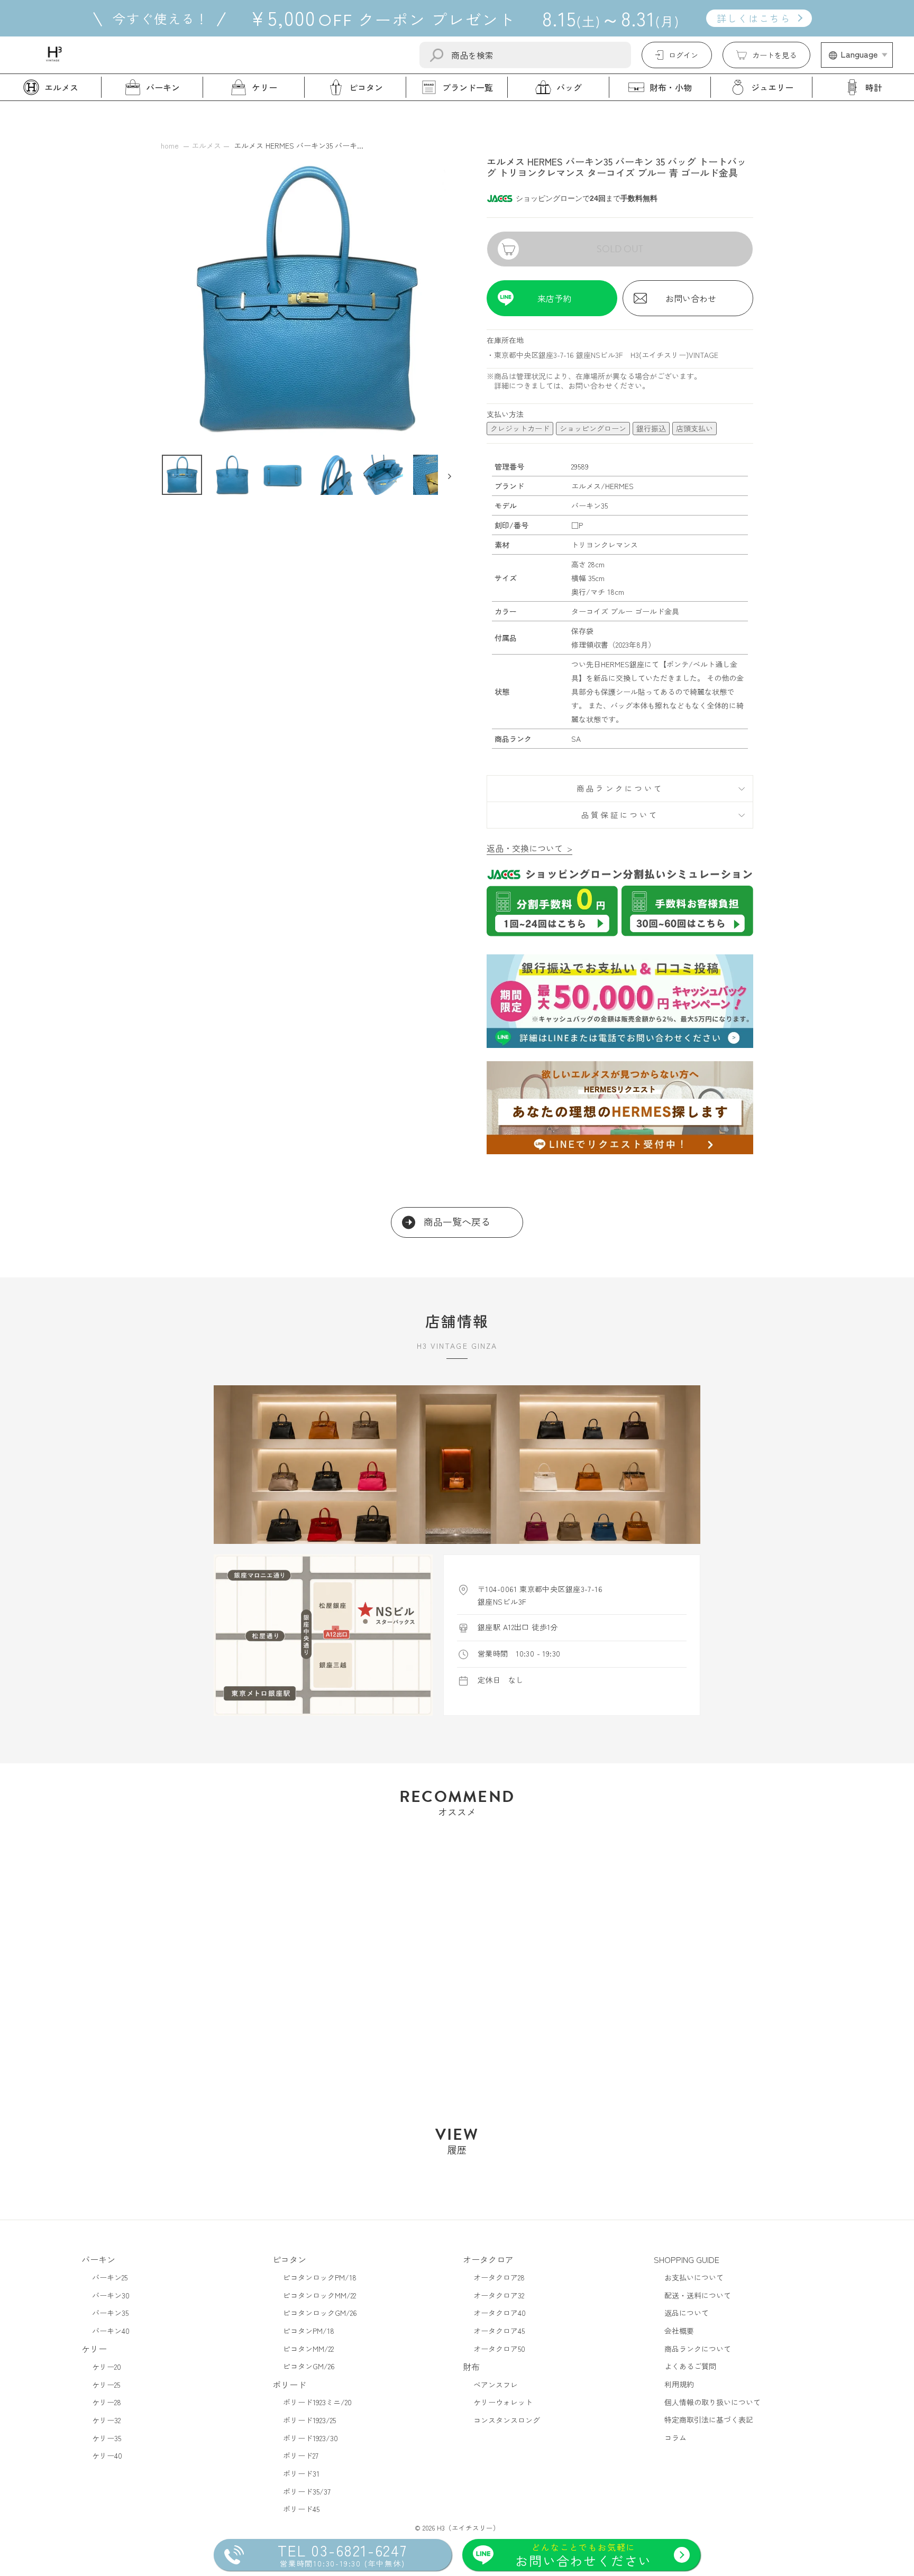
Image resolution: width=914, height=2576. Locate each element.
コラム (675, 2437)
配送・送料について (698, 2295)
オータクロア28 (499, 2277)
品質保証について (620, 815)
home (170, 145)
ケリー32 (106, 2420)
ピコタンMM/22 (308, 2349)
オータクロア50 (499, 2349)
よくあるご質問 (690, 2366)
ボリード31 (301, 2473)
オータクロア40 (500, 2313)
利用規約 (679, 2384)
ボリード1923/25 (309, 2420)
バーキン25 (110, 2277)
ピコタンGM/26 (309, 2366)
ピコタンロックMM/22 (319, 2295)
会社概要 (679, 2331)
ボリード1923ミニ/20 (317, 2402)
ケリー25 (106, 2385)
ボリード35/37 (307, 2491)
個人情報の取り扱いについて (712, 2402)
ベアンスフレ (496, 2385)
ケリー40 (107, 2455)
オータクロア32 (499, 2295)
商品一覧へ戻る (457, 1222)
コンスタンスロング (507, 2420)
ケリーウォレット (503, 2402)
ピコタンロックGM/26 (320, 2313)
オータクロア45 (499, 2331)
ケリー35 (107, 2438)
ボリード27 (301, 2455)
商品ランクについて (620, 788)
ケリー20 (107, 2367)
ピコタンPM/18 (309, 2331)
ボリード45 (301, 2509)
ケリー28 (107, 2402)
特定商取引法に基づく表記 (709, 2419)
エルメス (206, 145)
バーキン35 (110, 2313)
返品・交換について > (529, 848)
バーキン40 (111, 2331)
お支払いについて (694, 2277)
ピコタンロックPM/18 (320, 2277)
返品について (687, 2313)
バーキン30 (111, 2295)
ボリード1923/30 (310, 2438)
